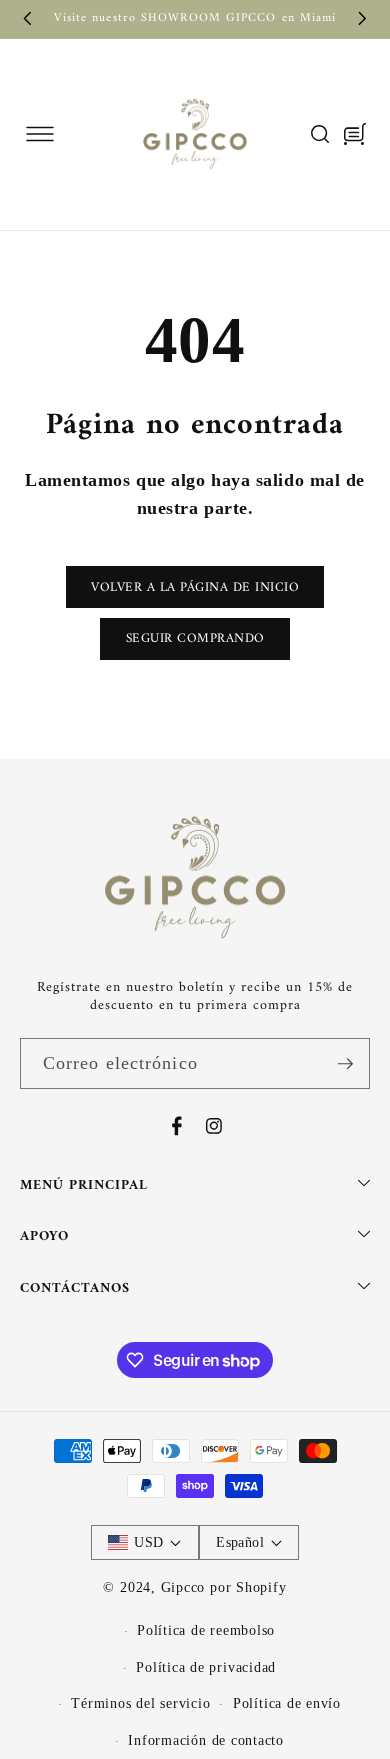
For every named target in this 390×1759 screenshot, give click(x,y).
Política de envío (287, 1703)
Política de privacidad (206, 1667)
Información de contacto (206, 1740)
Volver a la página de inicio (195, 587)
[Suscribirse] (345, 1064)
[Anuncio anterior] (28, 19)
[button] (39, 134)
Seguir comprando (195, 638)
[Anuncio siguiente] (363, 19)
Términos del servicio (140, 1703)
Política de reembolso (206, 1630)
